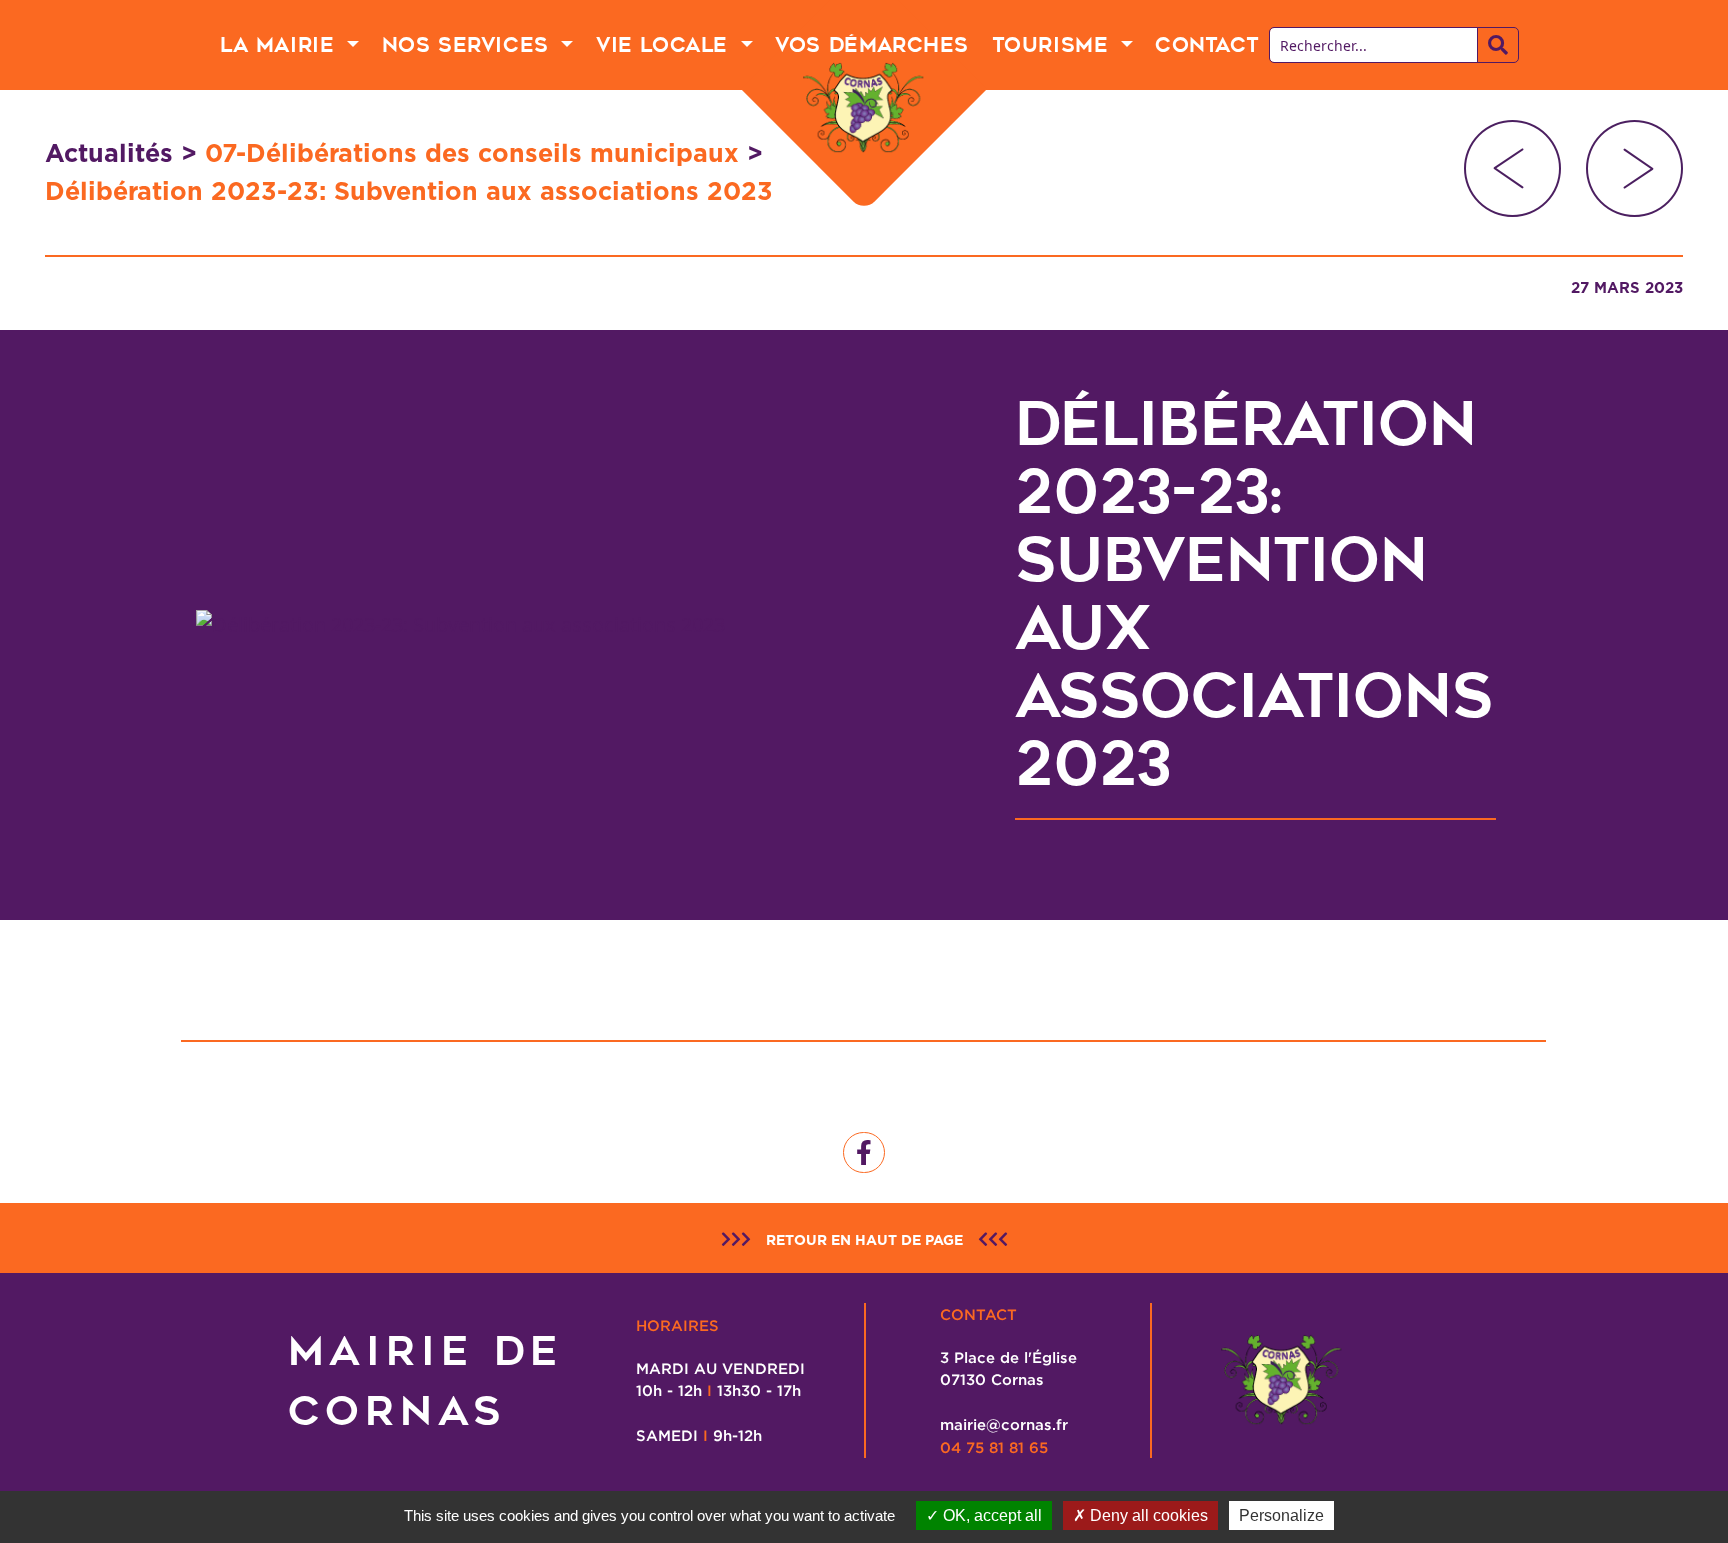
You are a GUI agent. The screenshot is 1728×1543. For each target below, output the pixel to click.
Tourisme (1054, 45)
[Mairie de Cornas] (864, 108)
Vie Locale (666, 45)
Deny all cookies (1147, 1515)
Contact (1206, 45)
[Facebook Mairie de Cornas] (864, 1153)
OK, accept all (990, 1515)
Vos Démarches (872, 45)
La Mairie (281, 45)
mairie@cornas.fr (1004, 1424)
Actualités (109, 153)
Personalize (1281, 1515)
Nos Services (469, 45)
